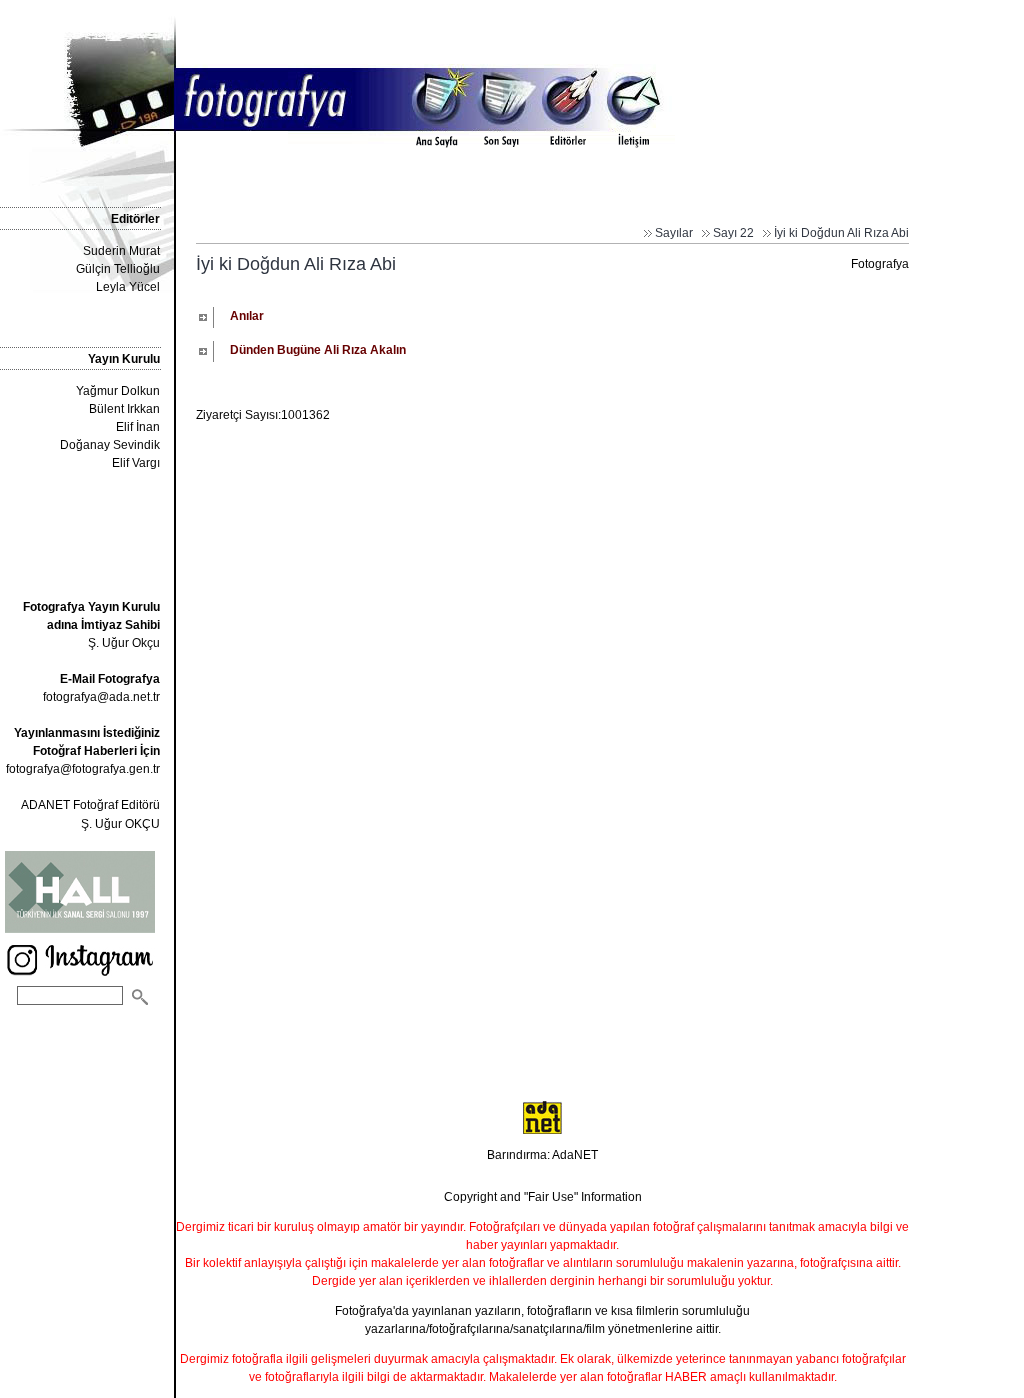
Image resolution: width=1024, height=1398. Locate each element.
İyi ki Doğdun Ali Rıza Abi (841, 233)
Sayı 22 (733, 233)
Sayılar (674, 233)
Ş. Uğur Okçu (91, 625)
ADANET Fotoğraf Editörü (90, 805)
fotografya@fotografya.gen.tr (83, 769)
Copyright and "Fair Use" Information (543, 1197)
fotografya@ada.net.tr (101, 697)
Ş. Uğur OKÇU (120, 824)
